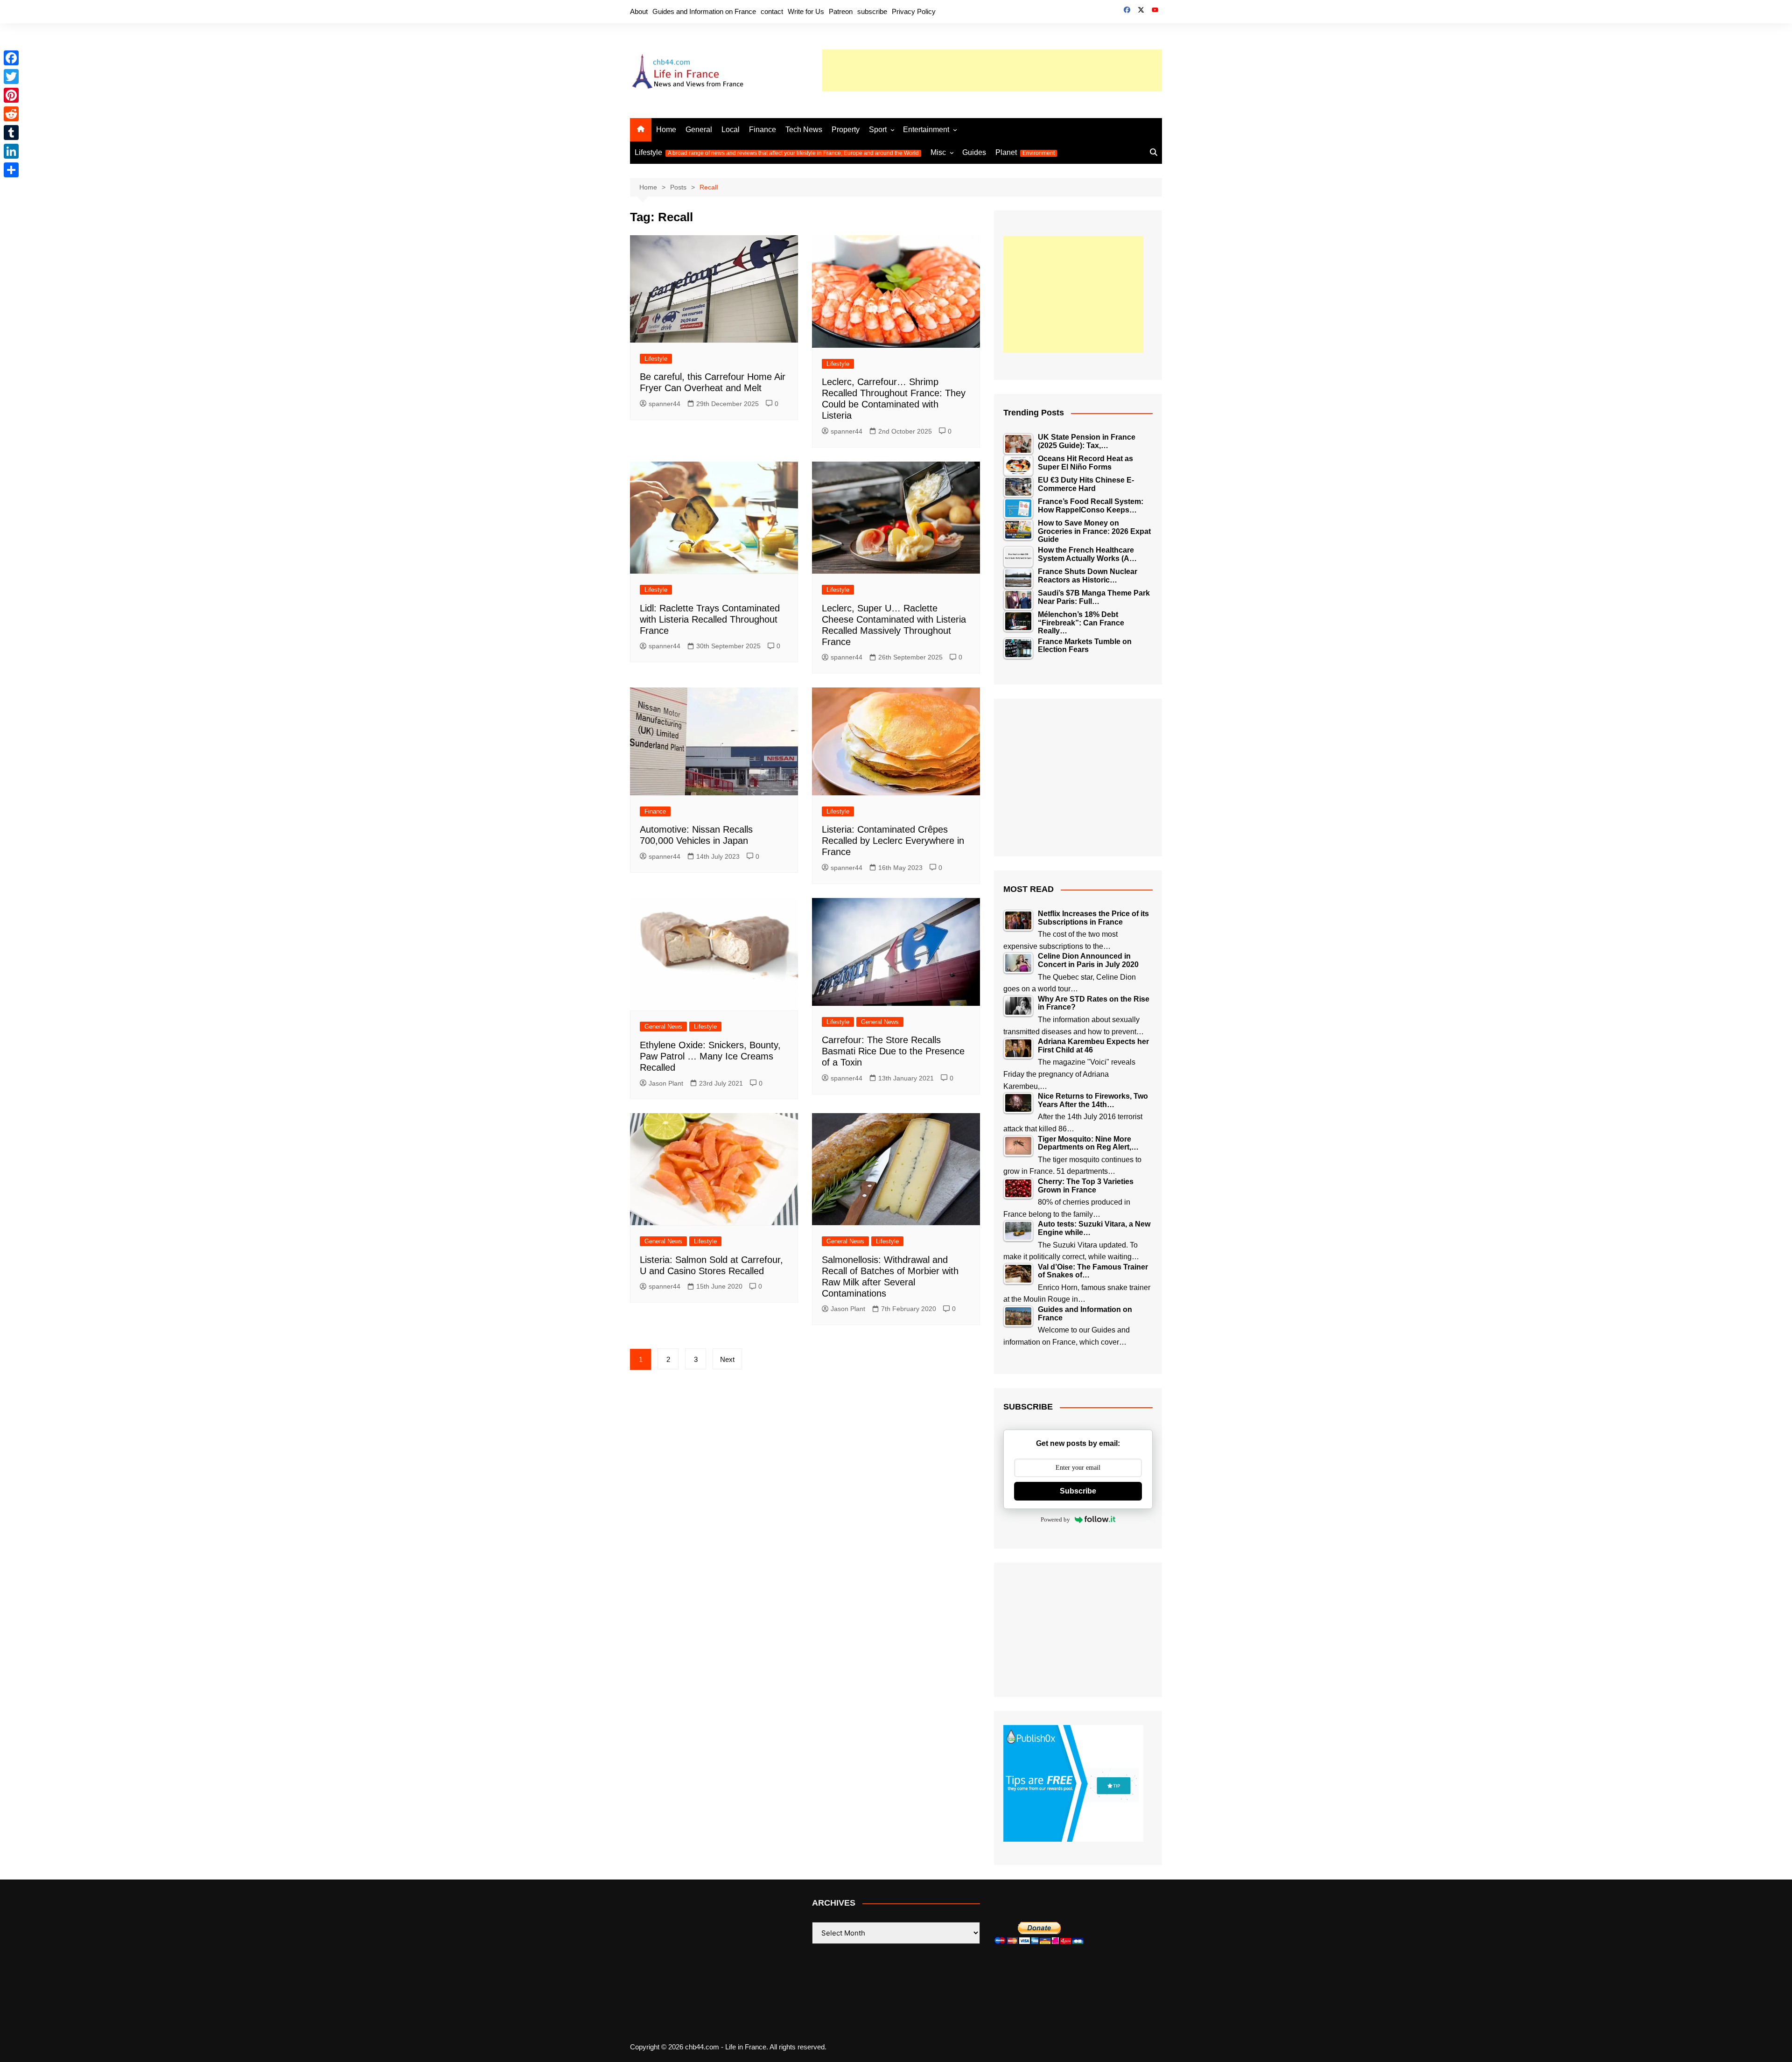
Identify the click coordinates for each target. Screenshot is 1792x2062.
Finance (763, 130)
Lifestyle (777, 152)
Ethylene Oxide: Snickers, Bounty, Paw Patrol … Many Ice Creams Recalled (710, 1056)
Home (666, 130)
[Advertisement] (992, 70)
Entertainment (926, 130)
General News (663, 1027)
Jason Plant (666, 1083)
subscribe (872, 11)
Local (731, 130)
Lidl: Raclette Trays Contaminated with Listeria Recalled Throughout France (710, 619)
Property (846, 130)
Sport (878, 130)
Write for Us (806, 11)
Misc (938, 152)
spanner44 (665, 404)
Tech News (804, 130)
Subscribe (1078, 1491)
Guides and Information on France (704, 11)
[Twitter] (11, 77)
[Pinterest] (11, 95)
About (639, 11)
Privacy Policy (914, 11)
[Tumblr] (11, 133)
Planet (1025, 152)
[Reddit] (11, 114)
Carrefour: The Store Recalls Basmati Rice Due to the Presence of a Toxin (893, 1051)
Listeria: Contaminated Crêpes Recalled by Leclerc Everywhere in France (893, 841)
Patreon (841, 11)
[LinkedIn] (11, 151)
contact (772, 11)
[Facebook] (11, 58)
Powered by (1055, 1519)
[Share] (11, 170)
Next (727, 1359)
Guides (974, 152)
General (699, 130)
